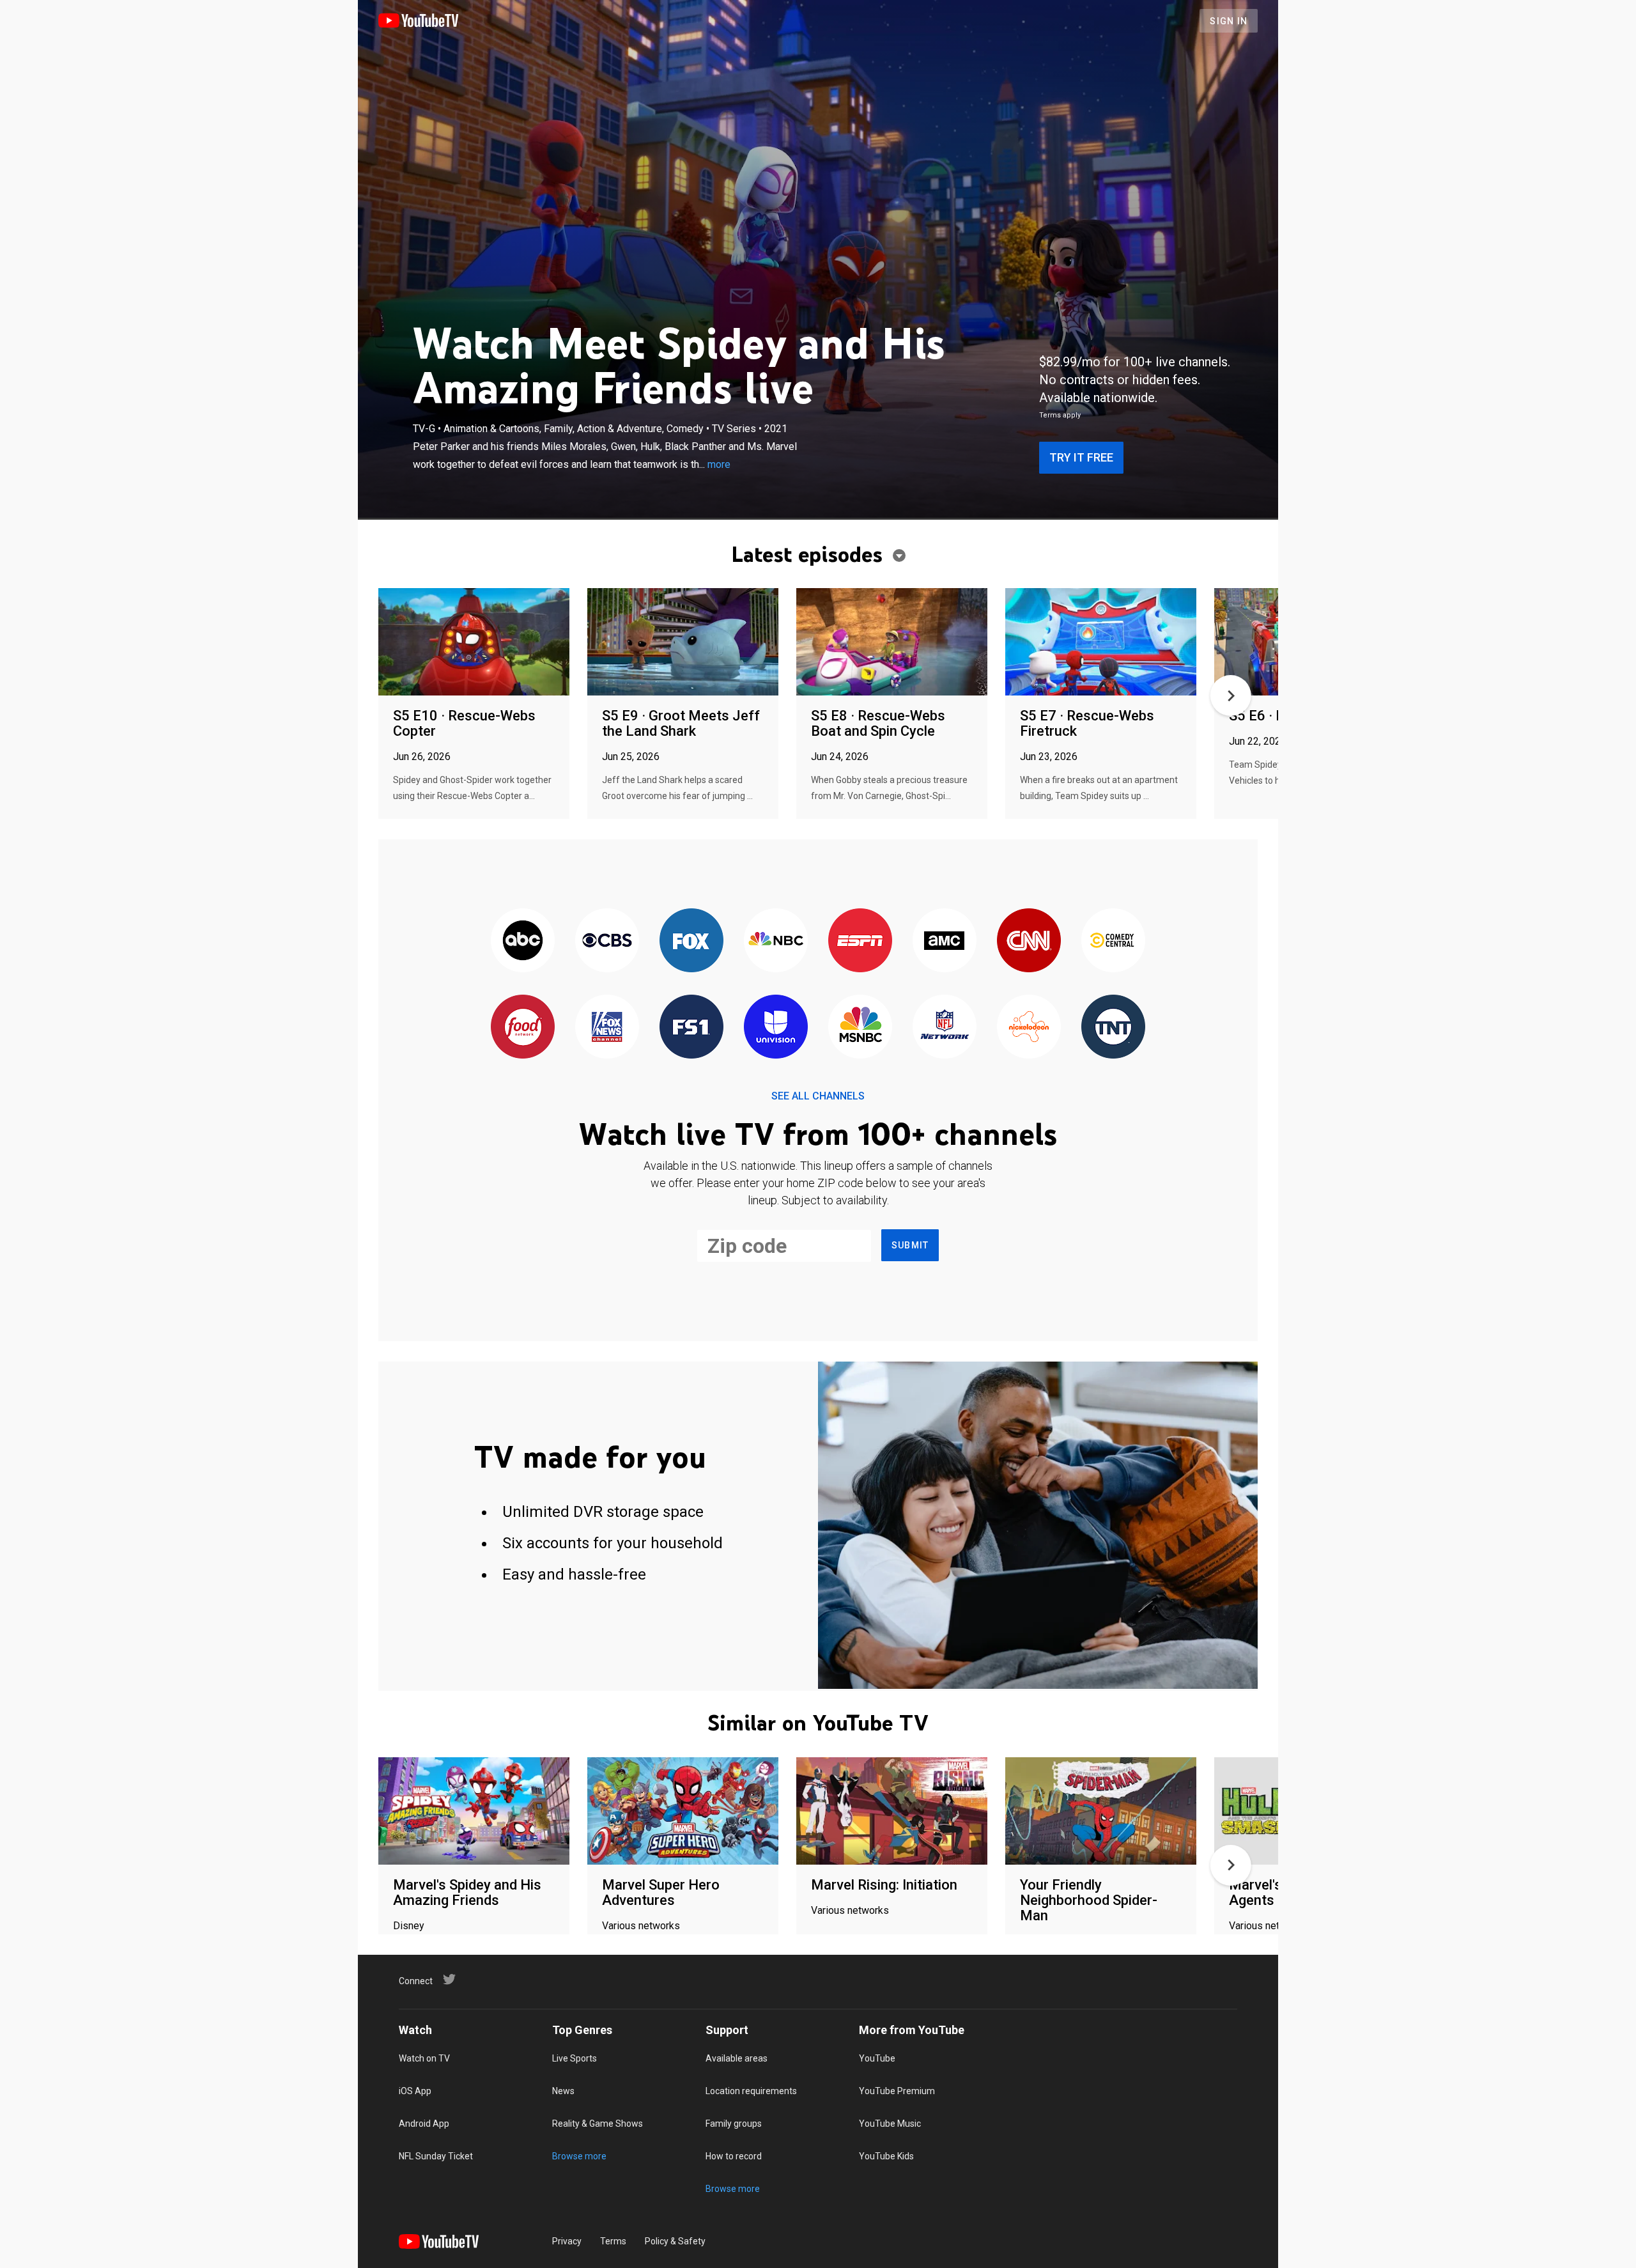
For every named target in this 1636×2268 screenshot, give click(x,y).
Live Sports (575, 2058)
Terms (613, 2241)
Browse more (579, 2156)
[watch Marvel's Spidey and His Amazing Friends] (474, 1812)
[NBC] (776, 941)
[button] (1231, 695)
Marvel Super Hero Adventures (661, 1892)
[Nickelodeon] (1029, 1028)
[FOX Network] (691, 941)
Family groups (734, 2124)
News (563, 2091)
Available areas (737, 2058)
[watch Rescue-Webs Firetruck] (1101, 643)
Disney (409, 1926)
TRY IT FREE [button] (1081, 457)
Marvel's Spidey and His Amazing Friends (467, 1892)
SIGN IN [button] (1229, 21)
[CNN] (1029, 941)
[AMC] (945, 941)
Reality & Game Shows (598, 2124)
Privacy (567, 2241)
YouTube (877, 2058)
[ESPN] (860, 941)
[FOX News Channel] (607, 1028)
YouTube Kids (886, 2156)
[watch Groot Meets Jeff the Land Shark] (683, 643)
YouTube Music (890, 2124)
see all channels (818, 1096)
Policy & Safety (675, 2241)
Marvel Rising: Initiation (884, 1885)
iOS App (415, 2091)
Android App (424, 2124)
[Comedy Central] (1113, 941)
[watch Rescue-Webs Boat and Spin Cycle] (892, 643)
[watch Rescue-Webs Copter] (474, 643)
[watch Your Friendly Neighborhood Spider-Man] (1101, 1812)
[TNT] (1113, 1028)
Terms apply (1060, 415)
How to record (734, 2156)
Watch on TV (424, 2058)
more (719, 464)
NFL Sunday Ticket (436, 2156)
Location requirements (751, 2091)
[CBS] (607, 941)
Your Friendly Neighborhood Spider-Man (1089, 1900)
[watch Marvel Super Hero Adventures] (683, 1812)
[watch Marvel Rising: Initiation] (892, 1812)
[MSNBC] (860, 1028)
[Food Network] (523, 1028)
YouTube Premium (897, 2091)
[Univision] (776, 1028)
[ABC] (523, 941)
